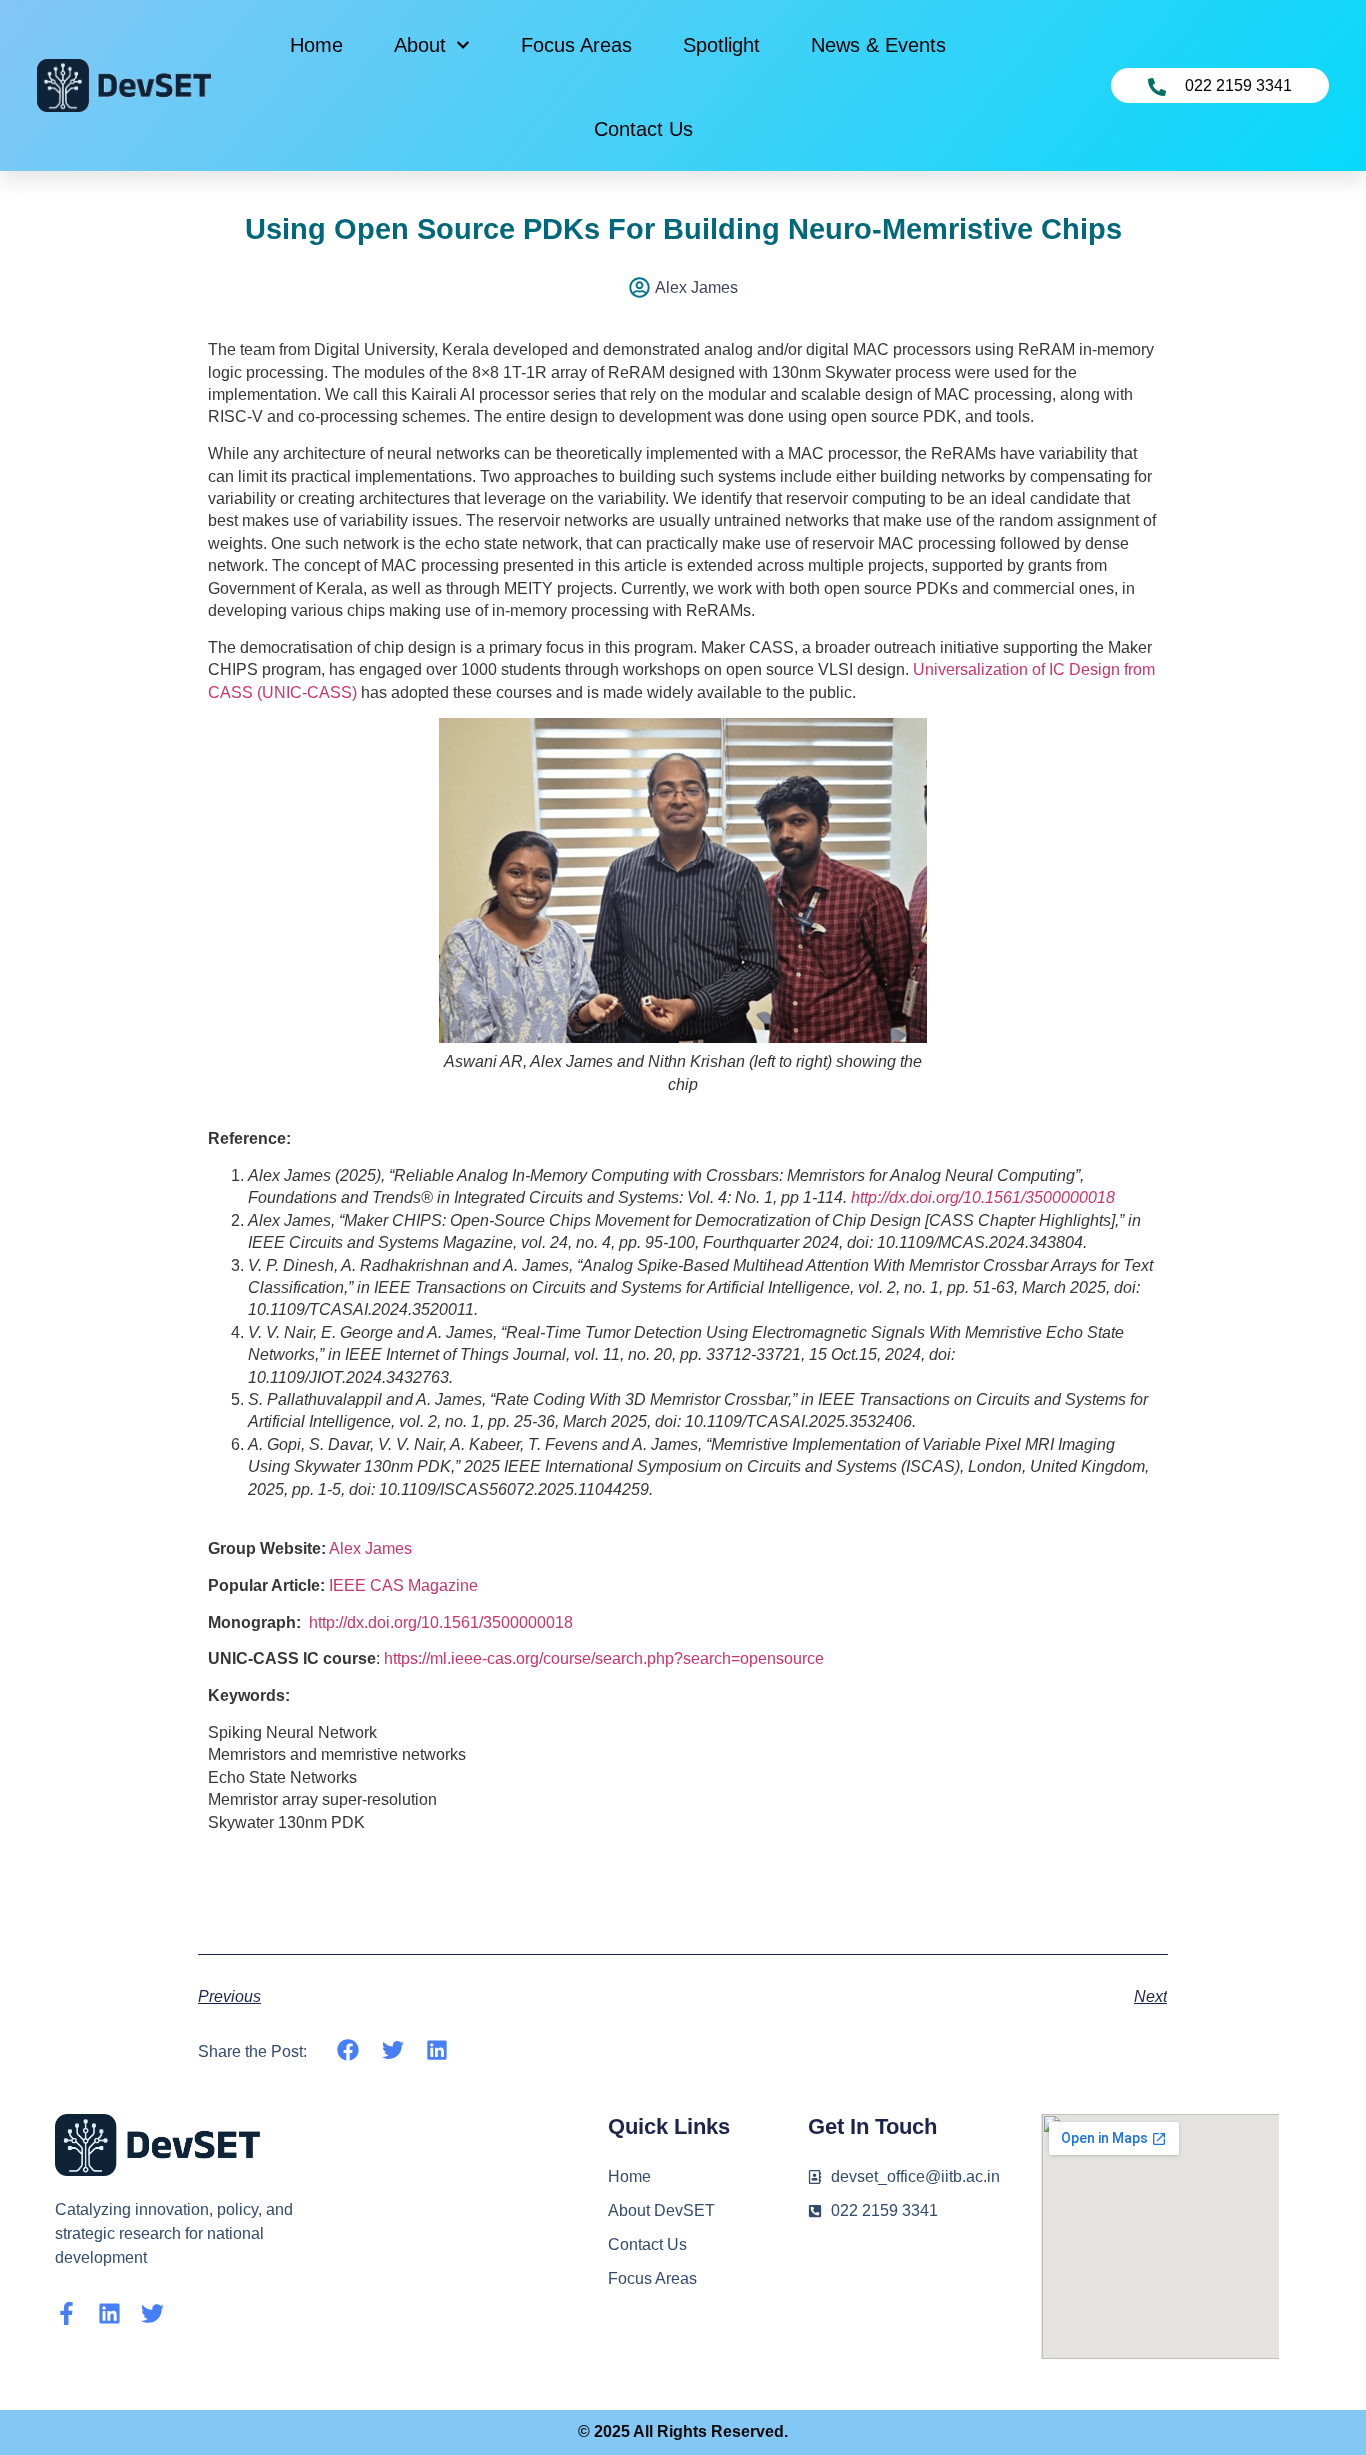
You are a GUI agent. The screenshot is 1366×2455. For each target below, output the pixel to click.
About (420, 45)
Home (316, 45)
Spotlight (721, 45)
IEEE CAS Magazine (403, 1585)
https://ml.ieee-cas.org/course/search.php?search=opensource (604, 1658)
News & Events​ (878, 45)
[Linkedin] (109, 2313)
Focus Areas (576, 45)
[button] (348, 2050)
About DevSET (661, 2210)
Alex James (370, 1548)
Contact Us (643, 129)
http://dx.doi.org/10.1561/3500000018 (983, 1197)
